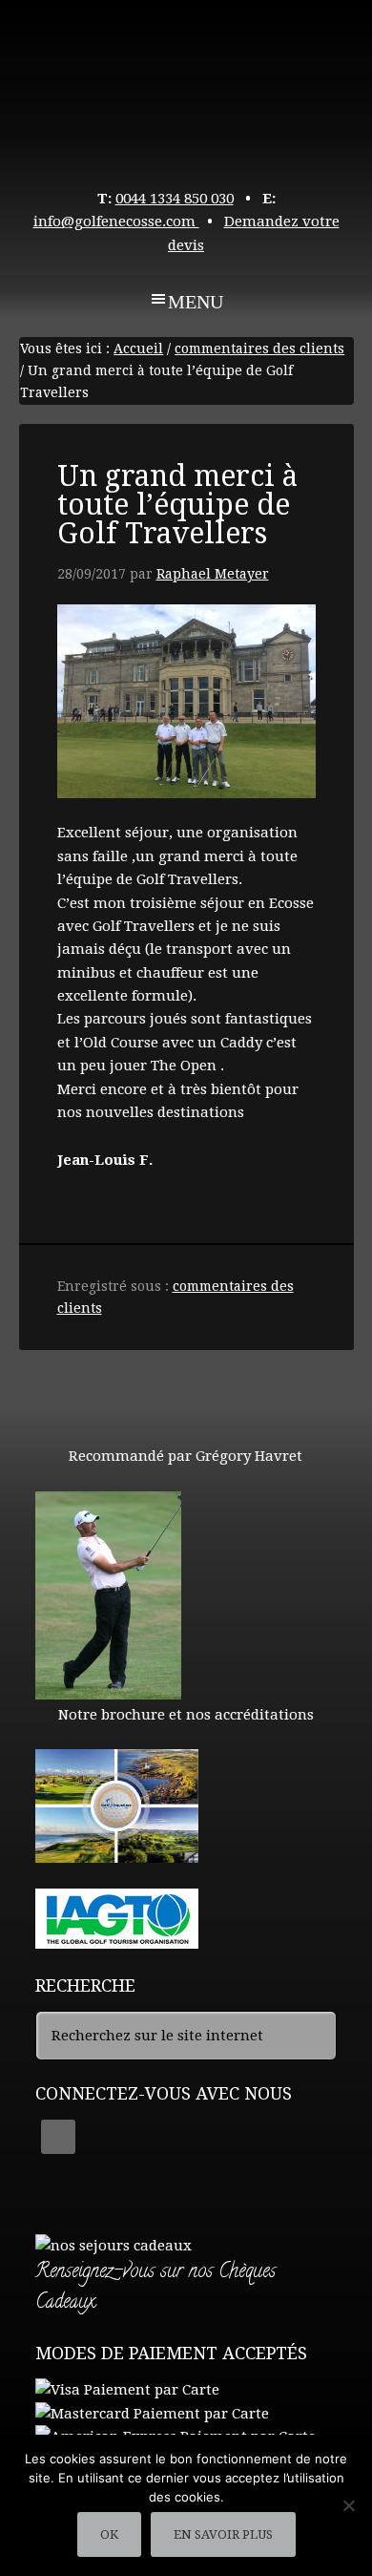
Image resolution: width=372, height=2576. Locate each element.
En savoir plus (223, 2534)
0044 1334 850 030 (175, 199)
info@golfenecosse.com (116, 222)
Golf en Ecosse (186, 86)
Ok (109, 2534)
